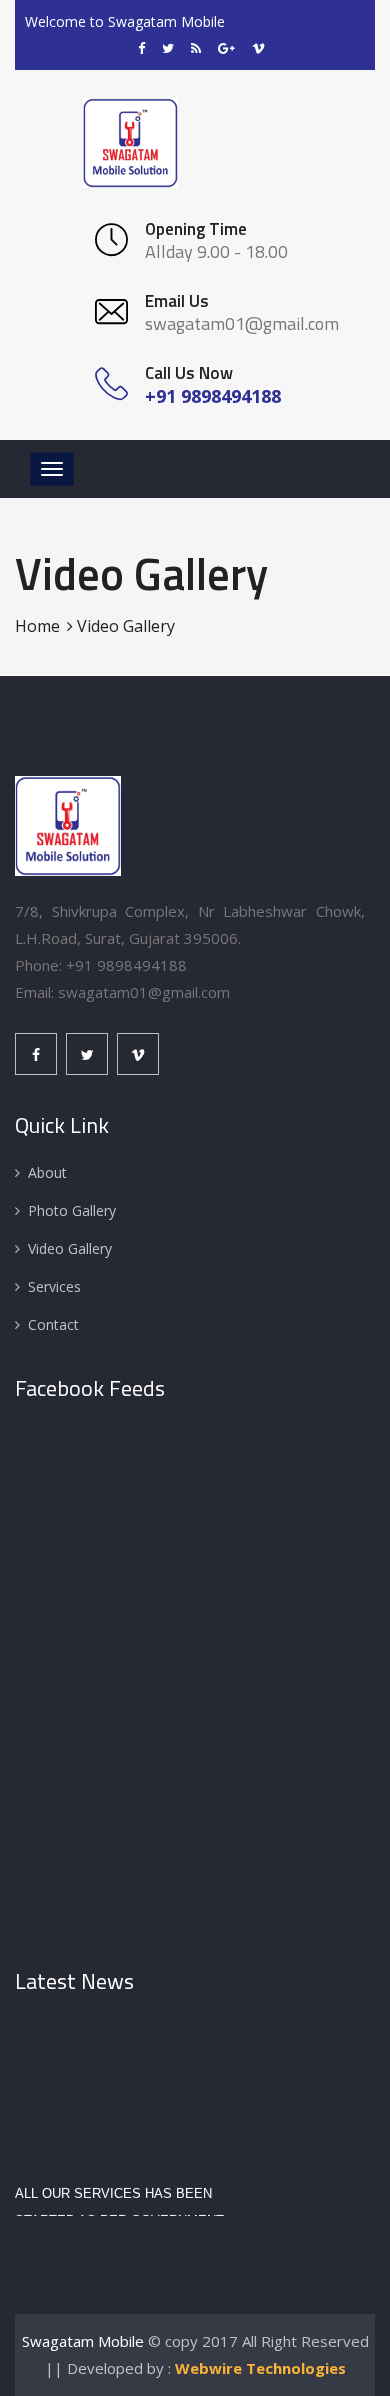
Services (54, 1286)
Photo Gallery (72, 1210)
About (47, 1172)
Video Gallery (70, 1248)
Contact (53, 1324)
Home (37, 626)
